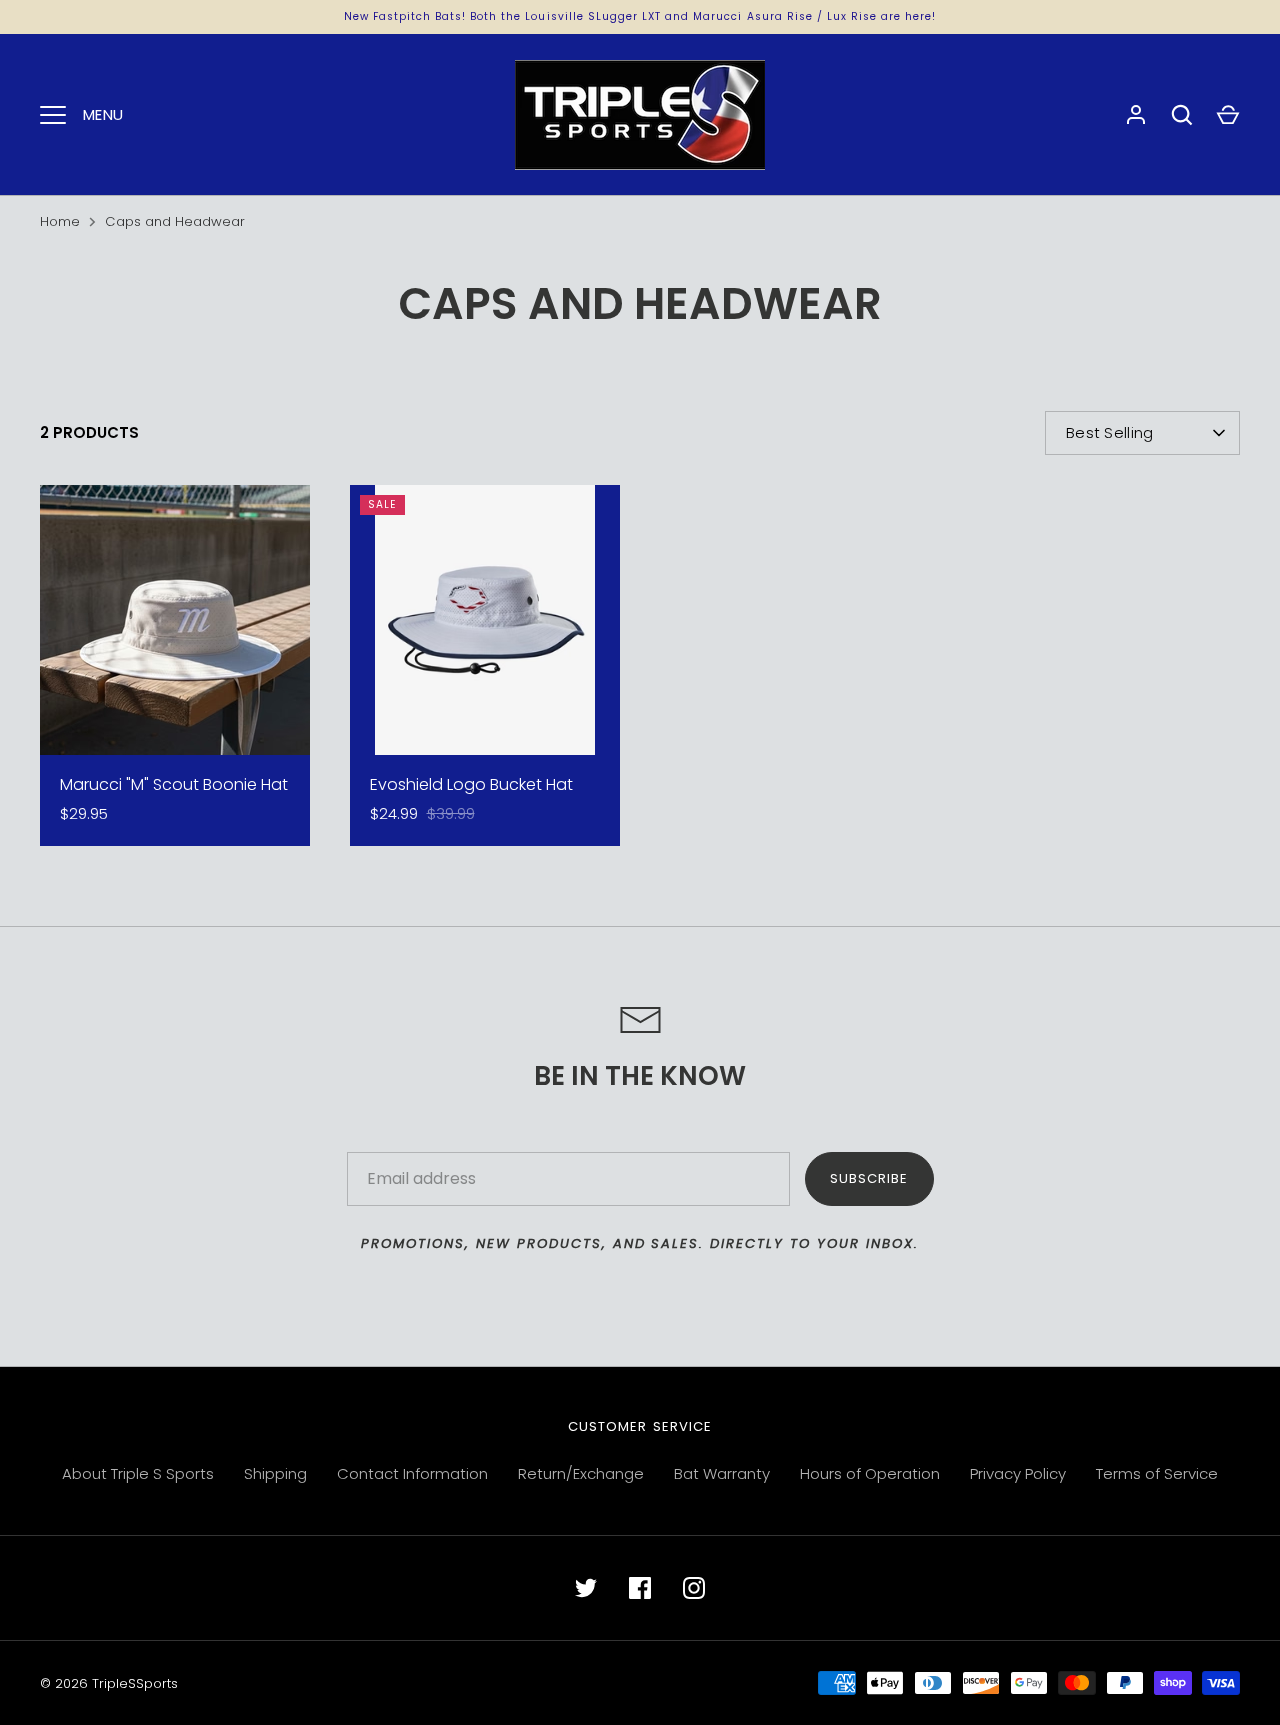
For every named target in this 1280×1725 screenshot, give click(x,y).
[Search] (1182, 115)
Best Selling (1110, 432)
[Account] (1136, 115)
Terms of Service (1157, 1473)
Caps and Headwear (175, 221)
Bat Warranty (722, 1473)
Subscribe (869, 1178)
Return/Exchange (581, 1473)
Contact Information (412, 1473)
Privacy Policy (1018, 1473)
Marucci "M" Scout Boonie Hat (174, 784)
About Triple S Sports (138, 1473)
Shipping (275, 1473)
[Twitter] (586, 1588)
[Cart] (1228, 115)
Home (60, 221)
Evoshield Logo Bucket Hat (471, 784)
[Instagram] (694, 1588)
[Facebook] (640, 1588)
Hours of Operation (870, 1473)
